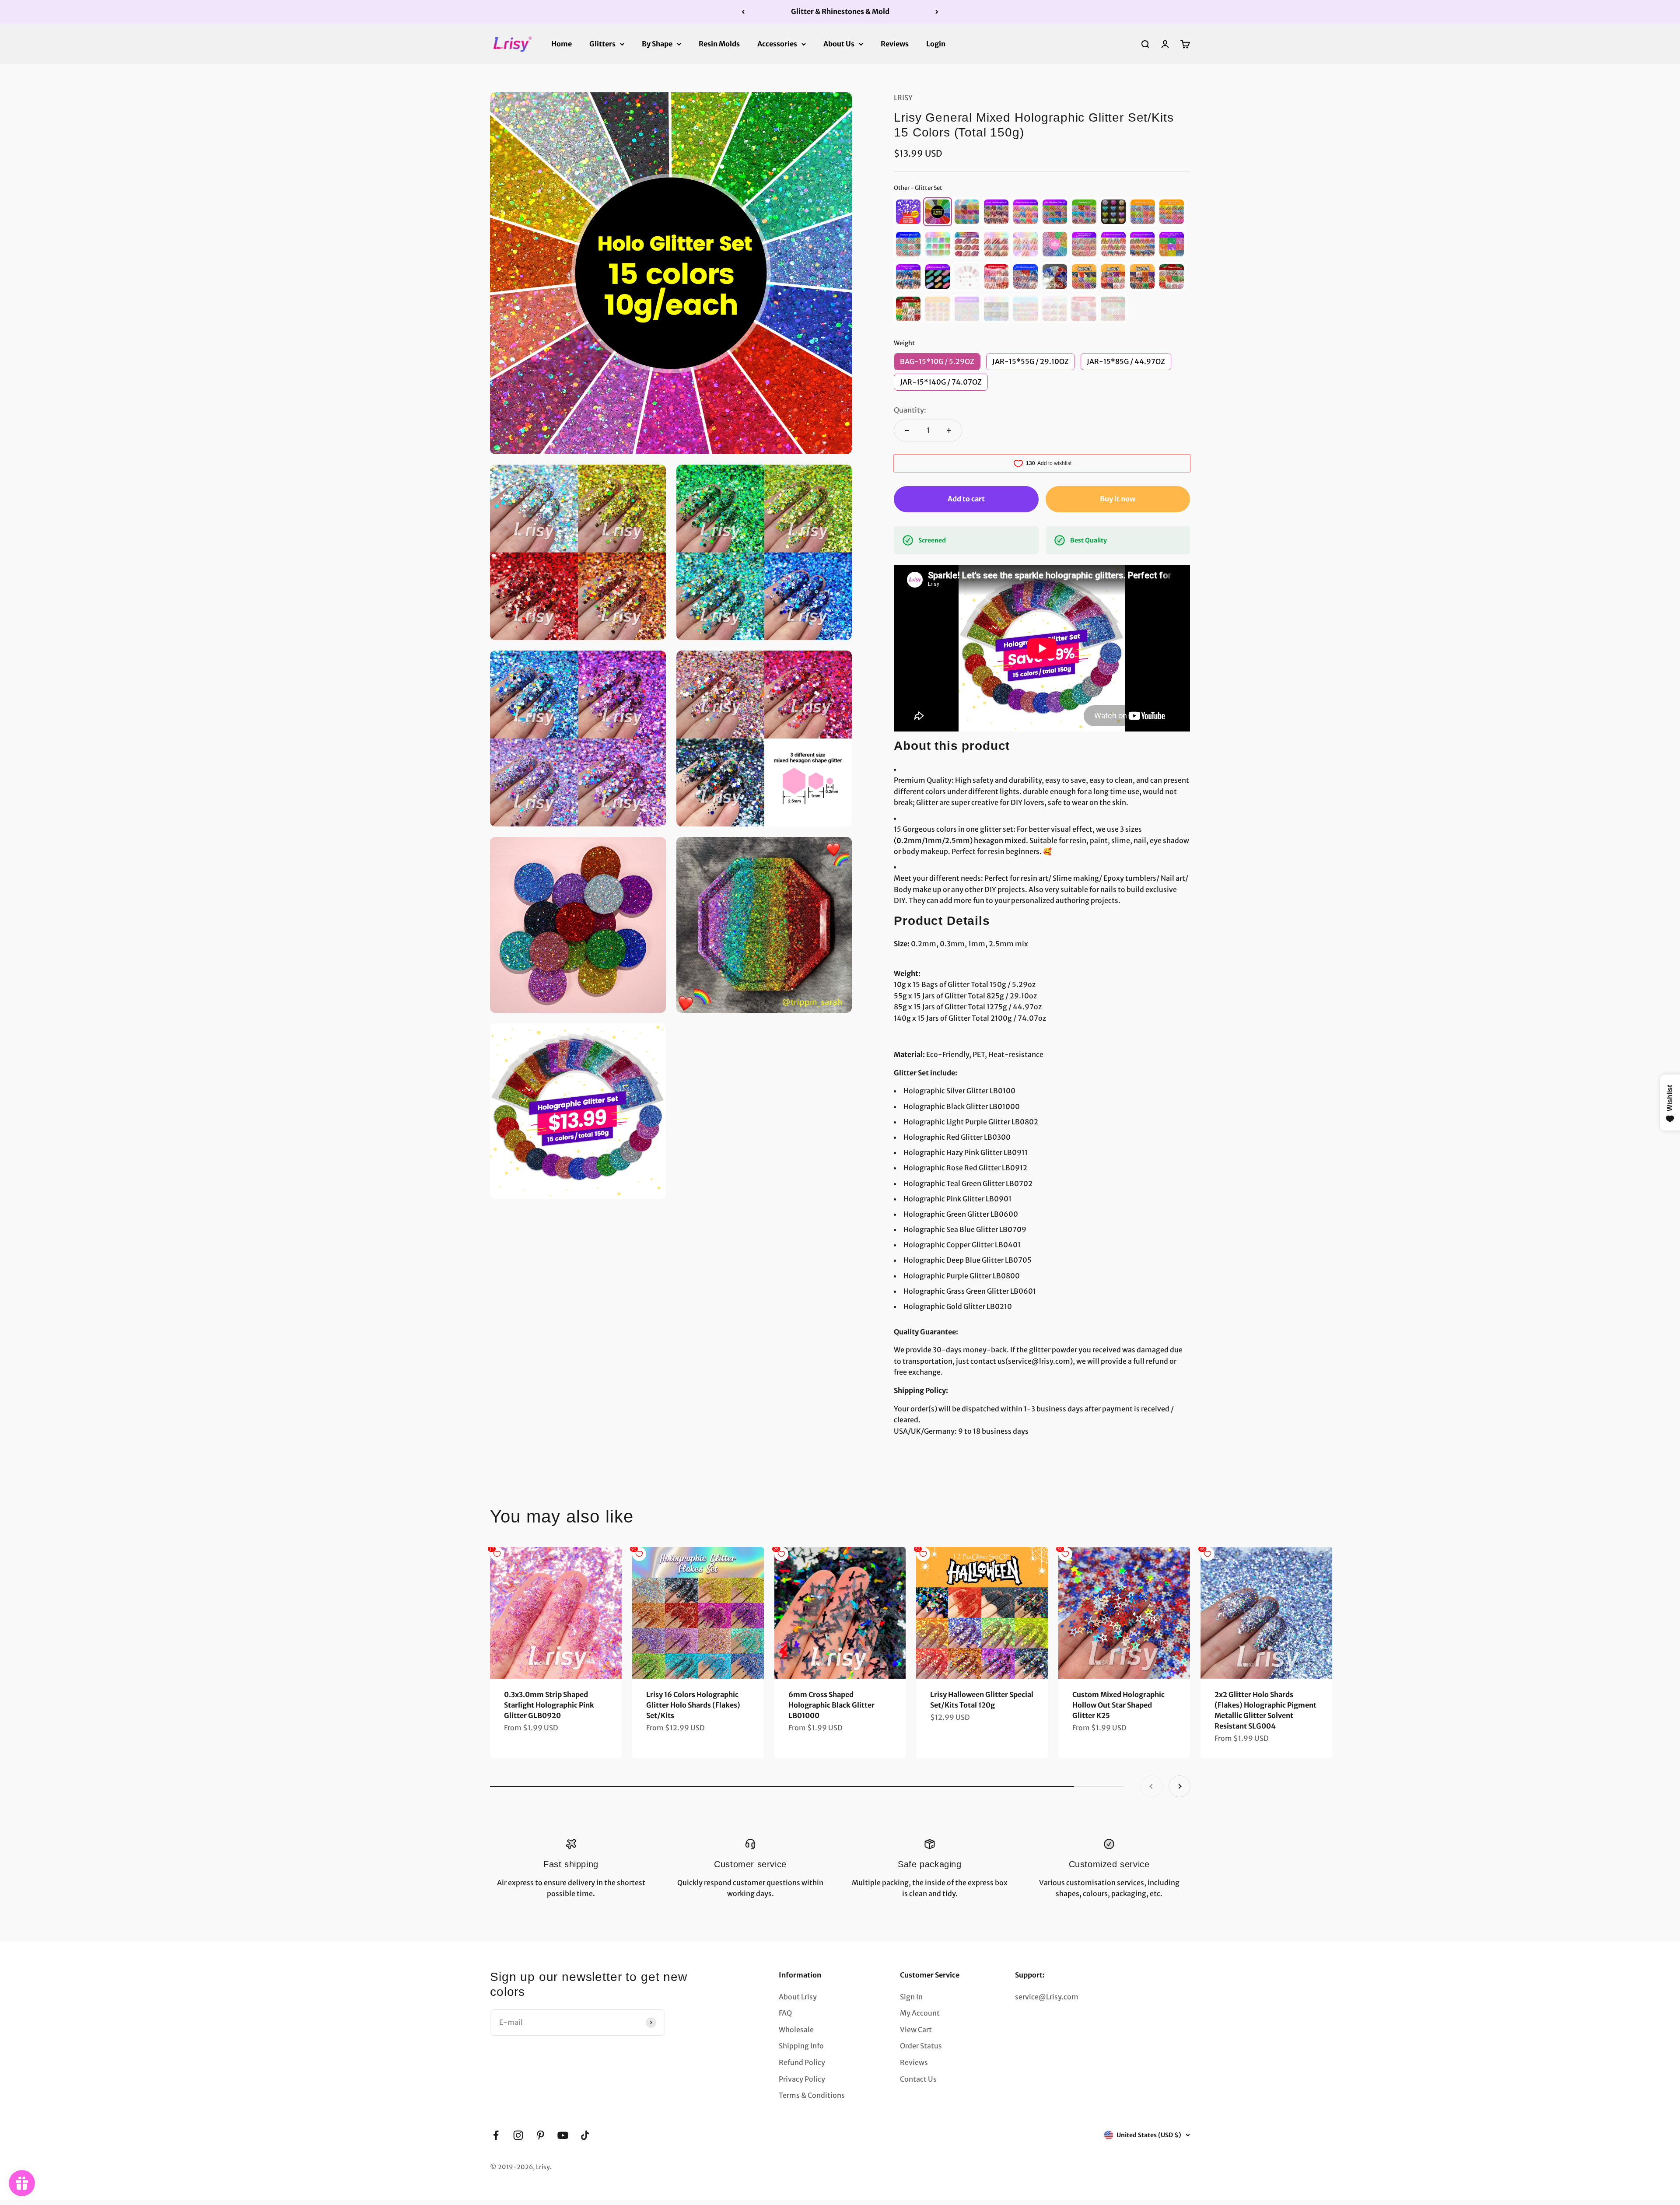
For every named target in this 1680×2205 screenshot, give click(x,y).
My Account (920, 2013)
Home (562, 43)
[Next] (937, 12)
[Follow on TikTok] (585, 2135)
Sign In (911, 1997)
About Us (839, 43)
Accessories (777, 43)
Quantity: (910, 410)
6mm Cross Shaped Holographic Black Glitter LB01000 (831, 1705)
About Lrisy (798, 1997)
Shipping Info (801, 2046)
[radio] (908, 212)
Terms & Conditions (812, 2095)
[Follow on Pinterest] (541, 2135)
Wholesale (796, 2030)
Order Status (921, 2046)
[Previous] (743, 12)
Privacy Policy (802, 2079)
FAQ (785, 2013)
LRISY (903, 98)
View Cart (916, 2030)
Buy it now (1118, 499)
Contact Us (918, 2079)
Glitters (602, 43)
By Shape (657, 43)
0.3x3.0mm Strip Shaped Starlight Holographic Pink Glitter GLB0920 (549, 1705)
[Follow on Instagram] (518, 2135)
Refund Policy (802, 2062)
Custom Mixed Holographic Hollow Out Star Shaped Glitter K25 (1118, 1705)
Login (936, 43)
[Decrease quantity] (907, 430)
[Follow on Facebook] (496, 2135)
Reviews (895, 43)
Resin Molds (719, 43)
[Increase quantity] (949, 430)
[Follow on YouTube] (563, 2135)
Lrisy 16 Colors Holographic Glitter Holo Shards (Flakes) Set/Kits (693, 1705)
